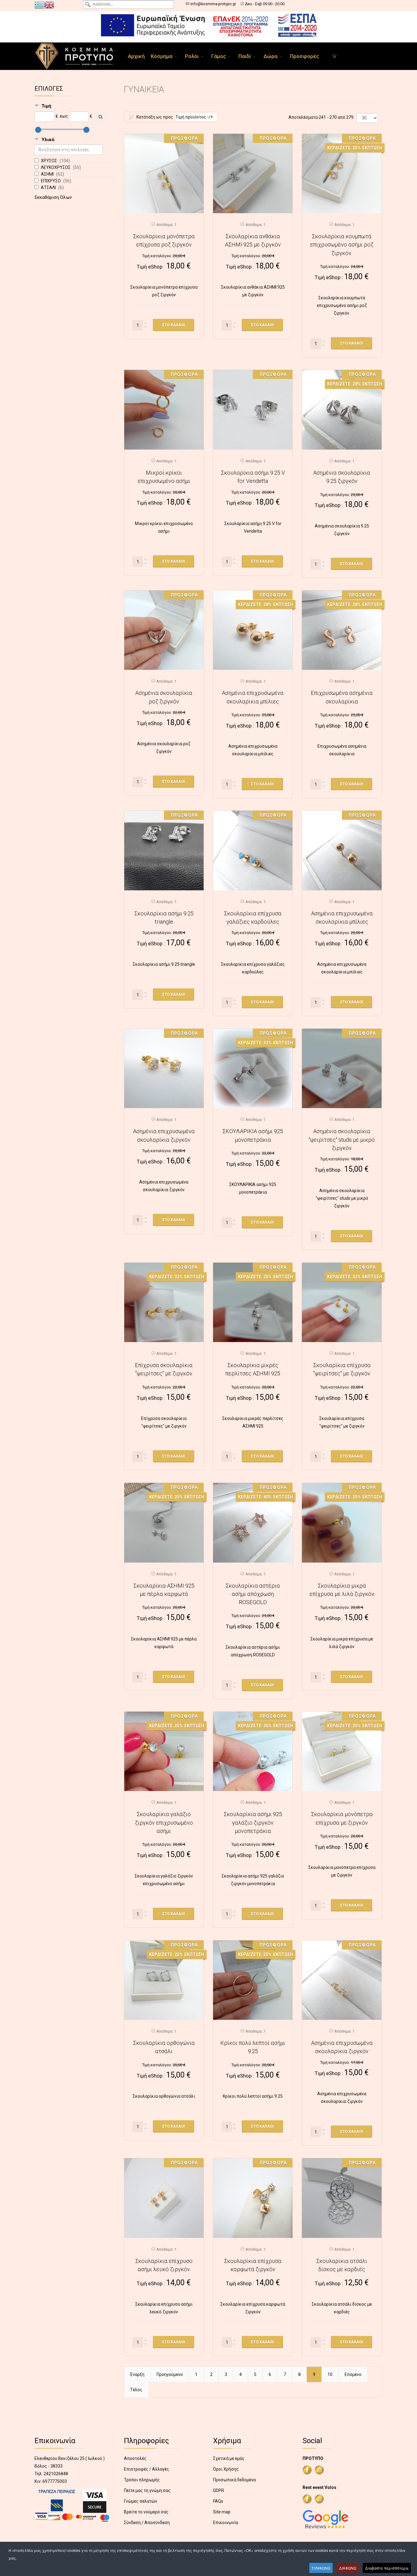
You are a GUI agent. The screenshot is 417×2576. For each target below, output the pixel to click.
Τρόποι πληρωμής (142, 2480)
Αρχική (136, 56)
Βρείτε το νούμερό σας (146, 2512)
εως (64, 116)
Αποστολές (135, 2458)
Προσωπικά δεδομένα (234, 2480)
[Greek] (39, 5)
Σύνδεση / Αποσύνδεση (147, 2523)
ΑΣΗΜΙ (48, 174)
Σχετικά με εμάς (229, 2458)
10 (330, 2374)
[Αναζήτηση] (100, 117)
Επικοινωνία (226, 2523)
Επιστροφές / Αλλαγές (147, 2469)
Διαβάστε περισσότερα (387, 2568)
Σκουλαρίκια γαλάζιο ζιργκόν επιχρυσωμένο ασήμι (164, 1823)
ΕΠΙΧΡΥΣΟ (51, 181)
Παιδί (245, 56)
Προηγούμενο (170, 2374)
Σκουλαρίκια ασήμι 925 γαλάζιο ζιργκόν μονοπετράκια (253, 1823)
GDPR (219, 2490)
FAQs (218, 2501)
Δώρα (270, 56)
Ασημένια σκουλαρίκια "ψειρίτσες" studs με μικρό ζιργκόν (342, 1140)
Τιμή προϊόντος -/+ (194, 117)
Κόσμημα (162, 56)
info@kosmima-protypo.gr (213, 4)
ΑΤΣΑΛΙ (49, 188)
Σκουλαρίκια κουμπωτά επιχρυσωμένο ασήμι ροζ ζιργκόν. (342, 245)
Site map (222, 2512)
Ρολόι (192, 56)
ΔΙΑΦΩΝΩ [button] (348, 2568)
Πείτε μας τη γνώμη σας (147, 2490)
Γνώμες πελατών (141, 2501)
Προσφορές (305, 56)
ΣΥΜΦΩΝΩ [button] (321, 2568)
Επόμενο (353, 2374)
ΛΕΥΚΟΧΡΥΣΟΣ (56, 167)
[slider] (38, 130)
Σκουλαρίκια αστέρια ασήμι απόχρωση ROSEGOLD (253, 1594)
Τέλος (136, 2390)
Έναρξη (137, 2374)
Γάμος (219, 56)
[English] (49, 5)
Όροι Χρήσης (226, 2469)
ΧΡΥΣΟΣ (49, 161)
